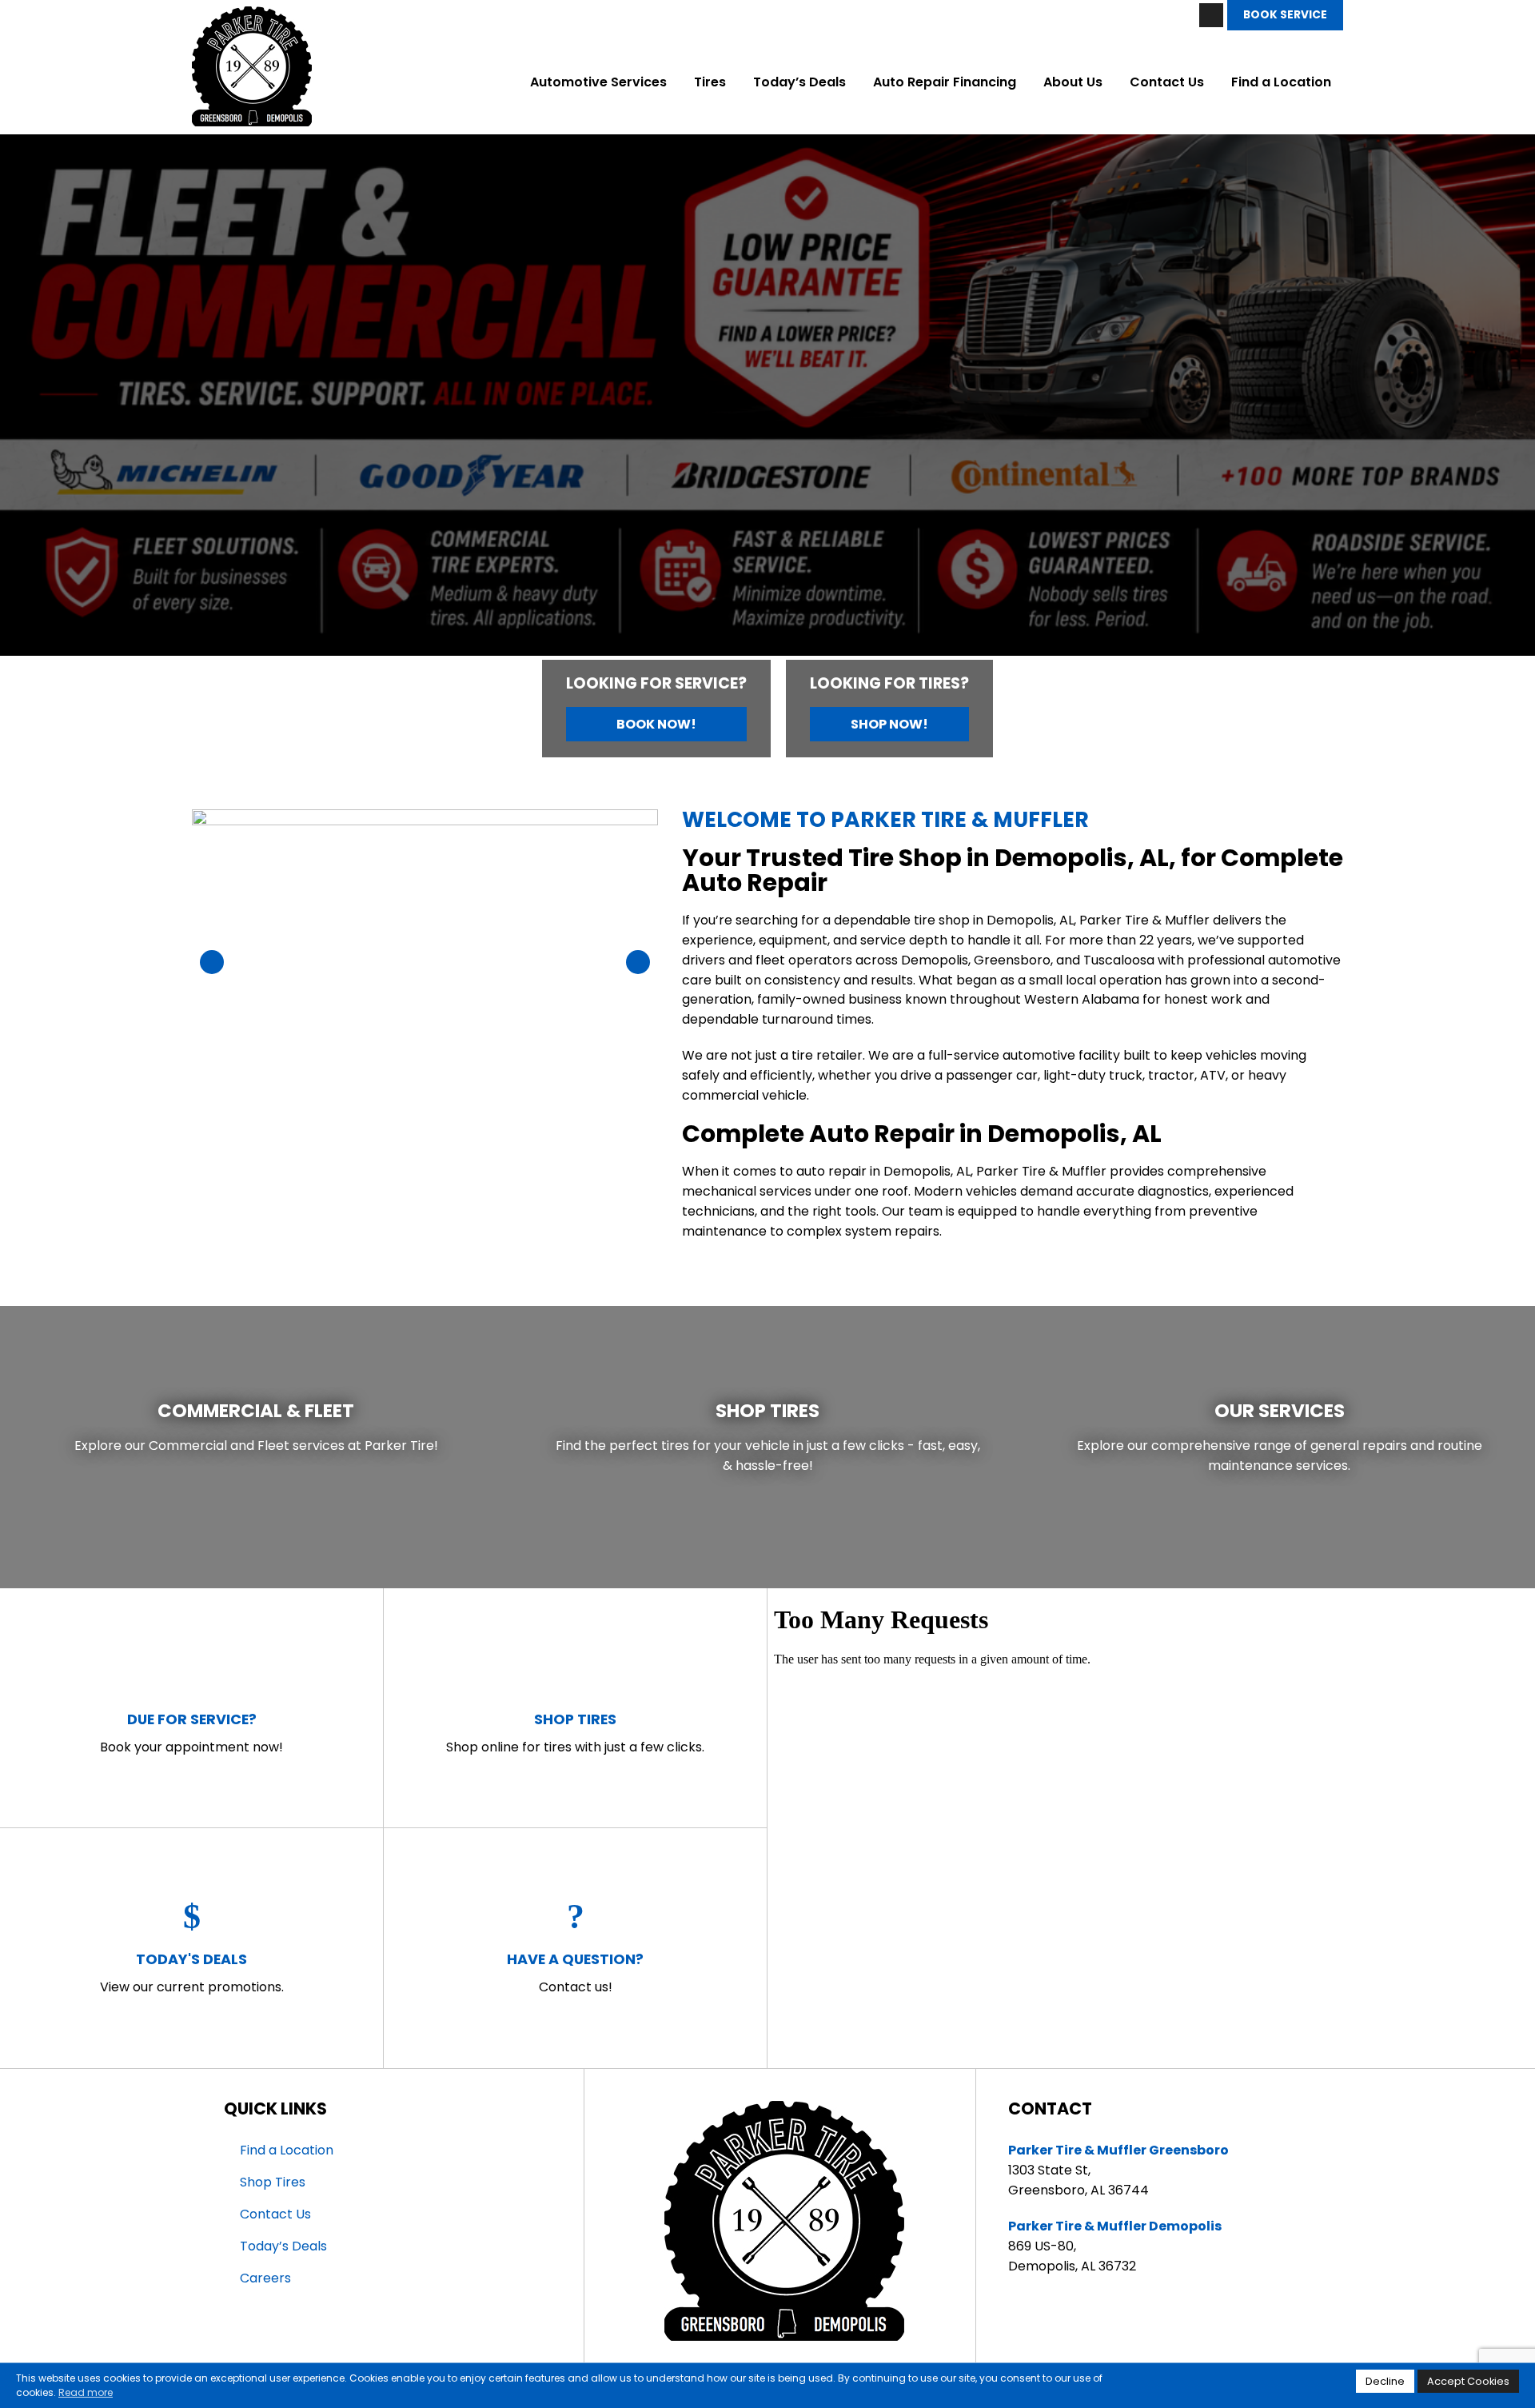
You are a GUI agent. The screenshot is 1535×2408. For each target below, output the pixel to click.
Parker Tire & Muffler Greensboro (1118, 2150)
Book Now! (656, 724)
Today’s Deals (799, 82)
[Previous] (35, 401)
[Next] (1500, 401)
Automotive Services (598, 82)
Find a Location (1281, 82)
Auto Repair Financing (945, 82)
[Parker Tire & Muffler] (252, 16)
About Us (1073, 82)
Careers (265, 2278)
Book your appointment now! (191, 1733)
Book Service (1285, 15)
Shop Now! (889, 724)
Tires (710, 82)
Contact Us (1167, 82)
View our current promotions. (192, 1973)
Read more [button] (86, 2392)
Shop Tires (273, 2182)
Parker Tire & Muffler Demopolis (1115, 2226)
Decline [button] (1385, 2381)
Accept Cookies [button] (1468, 2381)
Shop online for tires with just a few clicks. (575, 1733)
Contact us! (575, 1973)
